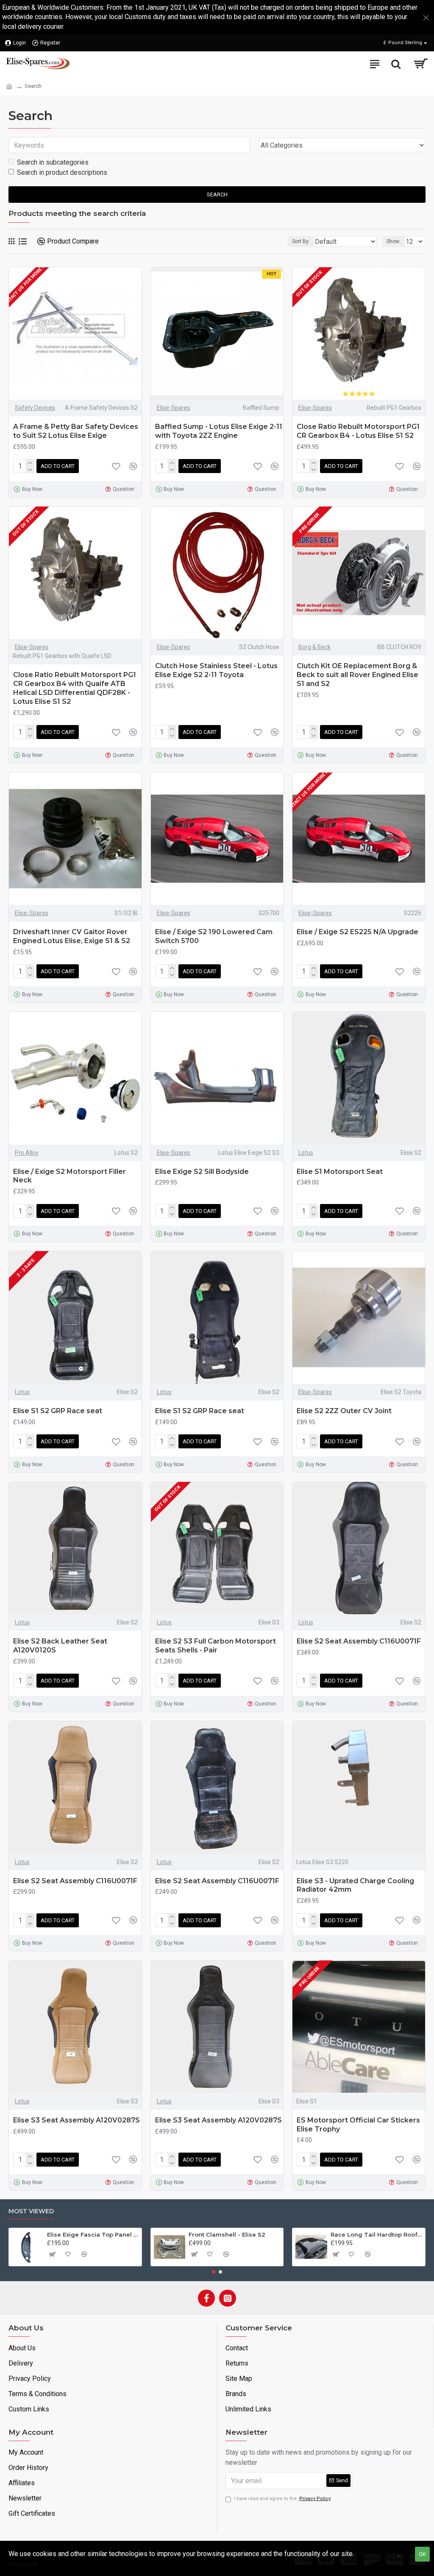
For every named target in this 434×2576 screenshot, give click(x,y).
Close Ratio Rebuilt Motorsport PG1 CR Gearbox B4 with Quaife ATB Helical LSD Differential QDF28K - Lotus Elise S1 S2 (75, 688)
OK (422, 2554)
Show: (394, 241)
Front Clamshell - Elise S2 (227, 2234)
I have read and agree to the (282, 2499)
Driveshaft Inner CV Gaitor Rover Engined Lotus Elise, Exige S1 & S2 (72, 936)
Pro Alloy (27, 1153)
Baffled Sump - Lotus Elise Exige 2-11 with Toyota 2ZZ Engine (219, 431)
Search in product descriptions (62, 172)
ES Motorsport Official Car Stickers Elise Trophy (358, 2125)
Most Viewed (31, 2211)
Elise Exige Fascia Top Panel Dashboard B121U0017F (93, 2234)
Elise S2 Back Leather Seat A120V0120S (60, 1646)
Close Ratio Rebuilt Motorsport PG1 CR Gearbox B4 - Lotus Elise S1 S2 (358, 431)
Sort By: (301, 241)
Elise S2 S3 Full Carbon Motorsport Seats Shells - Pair (216, 1646)
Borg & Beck (314, 647)
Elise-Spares (174, 408)
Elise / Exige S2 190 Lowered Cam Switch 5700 (214, 936)
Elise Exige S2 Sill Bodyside (202, 1172)
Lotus (306, 1153)
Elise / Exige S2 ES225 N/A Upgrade (357, 932)
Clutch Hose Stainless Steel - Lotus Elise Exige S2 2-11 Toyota (216, 670)
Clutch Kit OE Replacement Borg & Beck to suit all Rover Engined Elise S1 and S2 (357, 675)
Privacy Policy (377, 2554)
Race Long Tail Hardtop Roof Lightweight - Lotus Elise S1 (376, 2234)
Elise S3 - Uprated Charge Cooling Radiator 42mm (355, 1885)
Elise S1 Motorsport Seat (340, 1172)
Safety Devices (35, 408)
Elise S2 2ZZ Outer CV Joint (344, 1411)
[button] (214, 2272)
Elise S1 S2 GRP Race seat (58, 1411)
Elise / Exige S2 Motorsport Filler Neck (70, 1176)
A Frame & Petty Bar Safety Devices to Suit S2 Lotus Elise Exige (76, 431)
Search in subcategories (53, 162)
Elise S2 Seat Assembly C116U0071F (359, 1641)
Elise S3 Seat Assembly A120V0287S (77, 2120)
